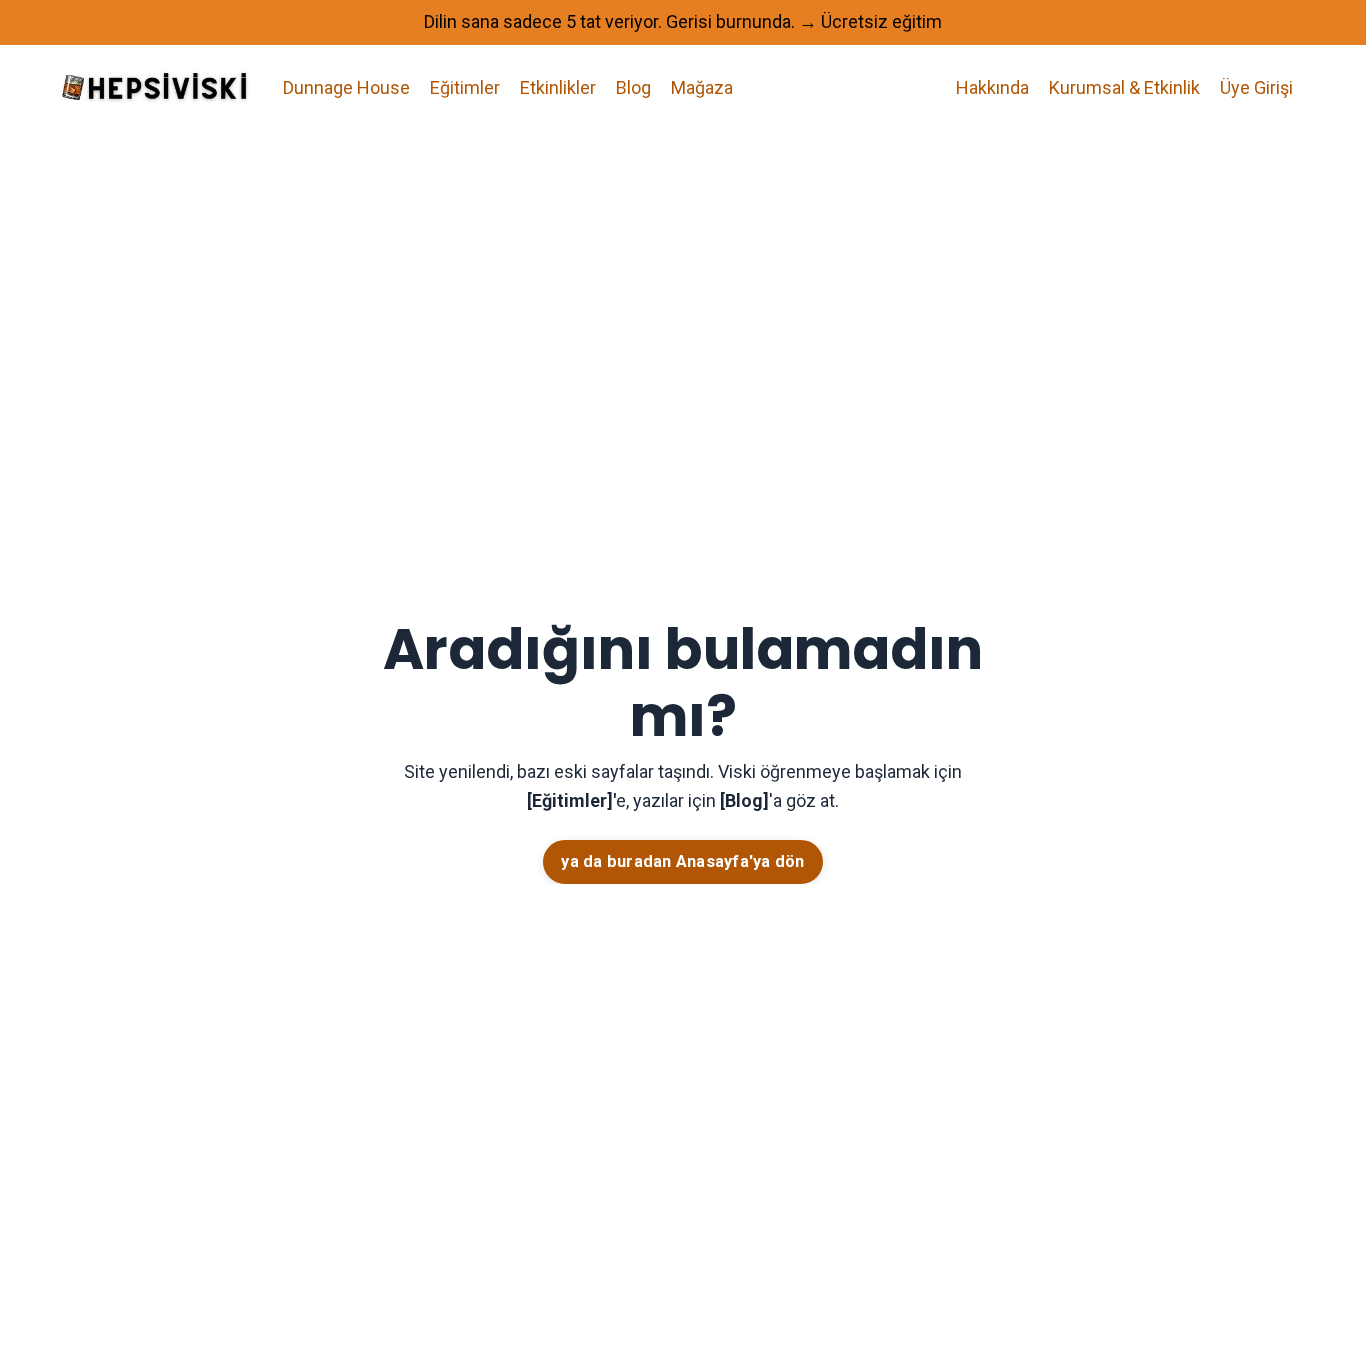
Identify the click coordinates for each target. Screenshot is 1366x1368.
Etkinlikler (558, 87)
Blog (633, 87)
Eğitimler (465, 87)
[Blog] (744, 800)
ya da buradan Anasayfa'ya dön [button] (682, 861)
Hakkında (992, 87)
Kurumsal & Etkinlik (1124, 87)
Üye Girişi (1256, 87)
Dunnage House (346, 87)
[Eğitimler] (570, 800)
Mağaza (702, 87)
